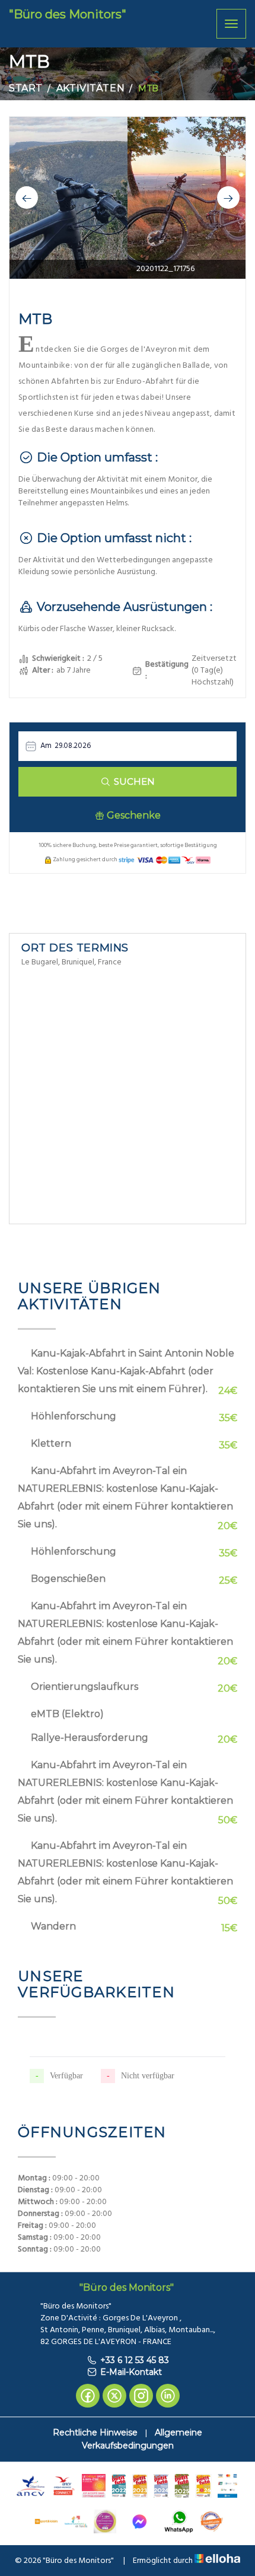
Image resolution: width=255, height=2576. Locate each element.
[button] (27, 198)
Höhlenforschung (74, 1416)
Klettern (51, 1443)
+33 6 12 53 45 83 (135, 2360)
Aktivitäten (90, 88)
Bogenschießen (68, 1579)
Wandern (53, 1926)
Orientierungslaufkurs (85, 1687)
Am (46, 746)
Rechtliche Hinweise (95, 2432)
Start (26, 88)
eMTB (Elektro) (67, 1714)
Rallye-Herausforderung (90, 1738)
